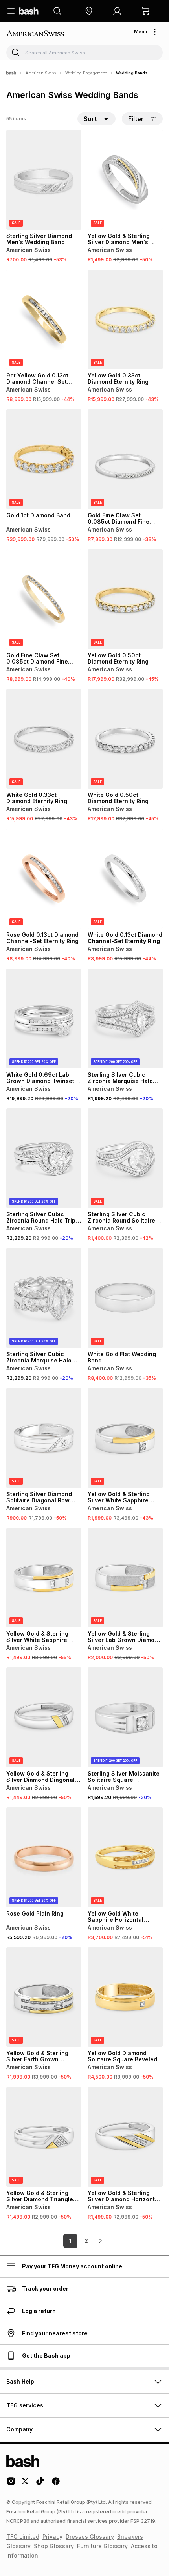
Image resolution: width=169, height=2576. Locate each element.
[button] (89, 11)
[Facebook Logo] (56, 2484)
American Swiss (41, 73)
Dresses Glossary (90, 2537)
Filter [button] (136, 119)
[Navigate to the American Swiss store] (38, 34)
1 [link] (70, 2241)
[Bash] (11, 73)
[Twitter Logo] (26, 2484)
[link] (100, 2241)
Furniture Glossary (102, 2546)
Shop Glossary (54, 2546)
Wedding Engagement (86, 73)
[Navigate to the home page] (29, 11)
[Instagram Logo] (11, 2484)
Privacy (52, 2537)
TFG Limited (23, 2537)
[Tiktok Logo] (40, 2484)
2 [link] (86, 2241)
